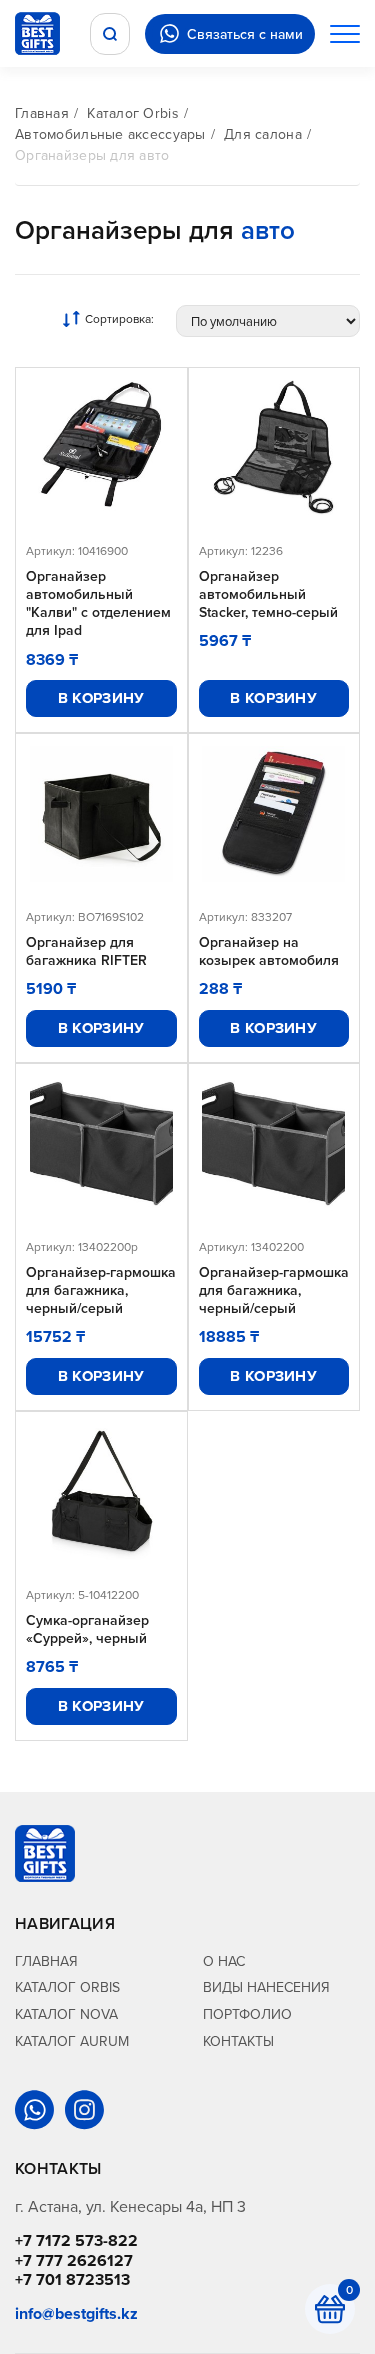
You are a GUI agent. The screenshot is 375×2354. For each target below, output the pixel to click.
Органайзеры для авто (92, 155)
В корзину (101, 698)
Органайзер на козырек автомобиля (269, 951)
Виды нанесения (266, 1987)
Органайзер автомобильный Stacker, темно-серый (268, 594)
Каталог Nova (66, 2014)
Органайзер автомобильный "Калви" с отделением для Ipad (98, 603)
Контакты (238, 2041)
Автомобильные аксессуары (110, 134)
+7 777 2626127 (74, 2260)
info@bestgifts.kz (76, 2313)
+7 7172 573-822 (76, 2240)
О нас (224, 1961)
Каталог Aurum (72, 2041)
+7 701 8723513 (72, 2279)
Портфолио (247, 2014)
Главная (42, 113)
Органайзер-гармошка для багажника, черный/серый (101, 1290)
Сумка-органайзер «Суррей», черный (87, 1629)
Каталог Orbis (133, 113)
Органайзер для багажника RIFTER (86, 951)
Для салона (263, 134)
